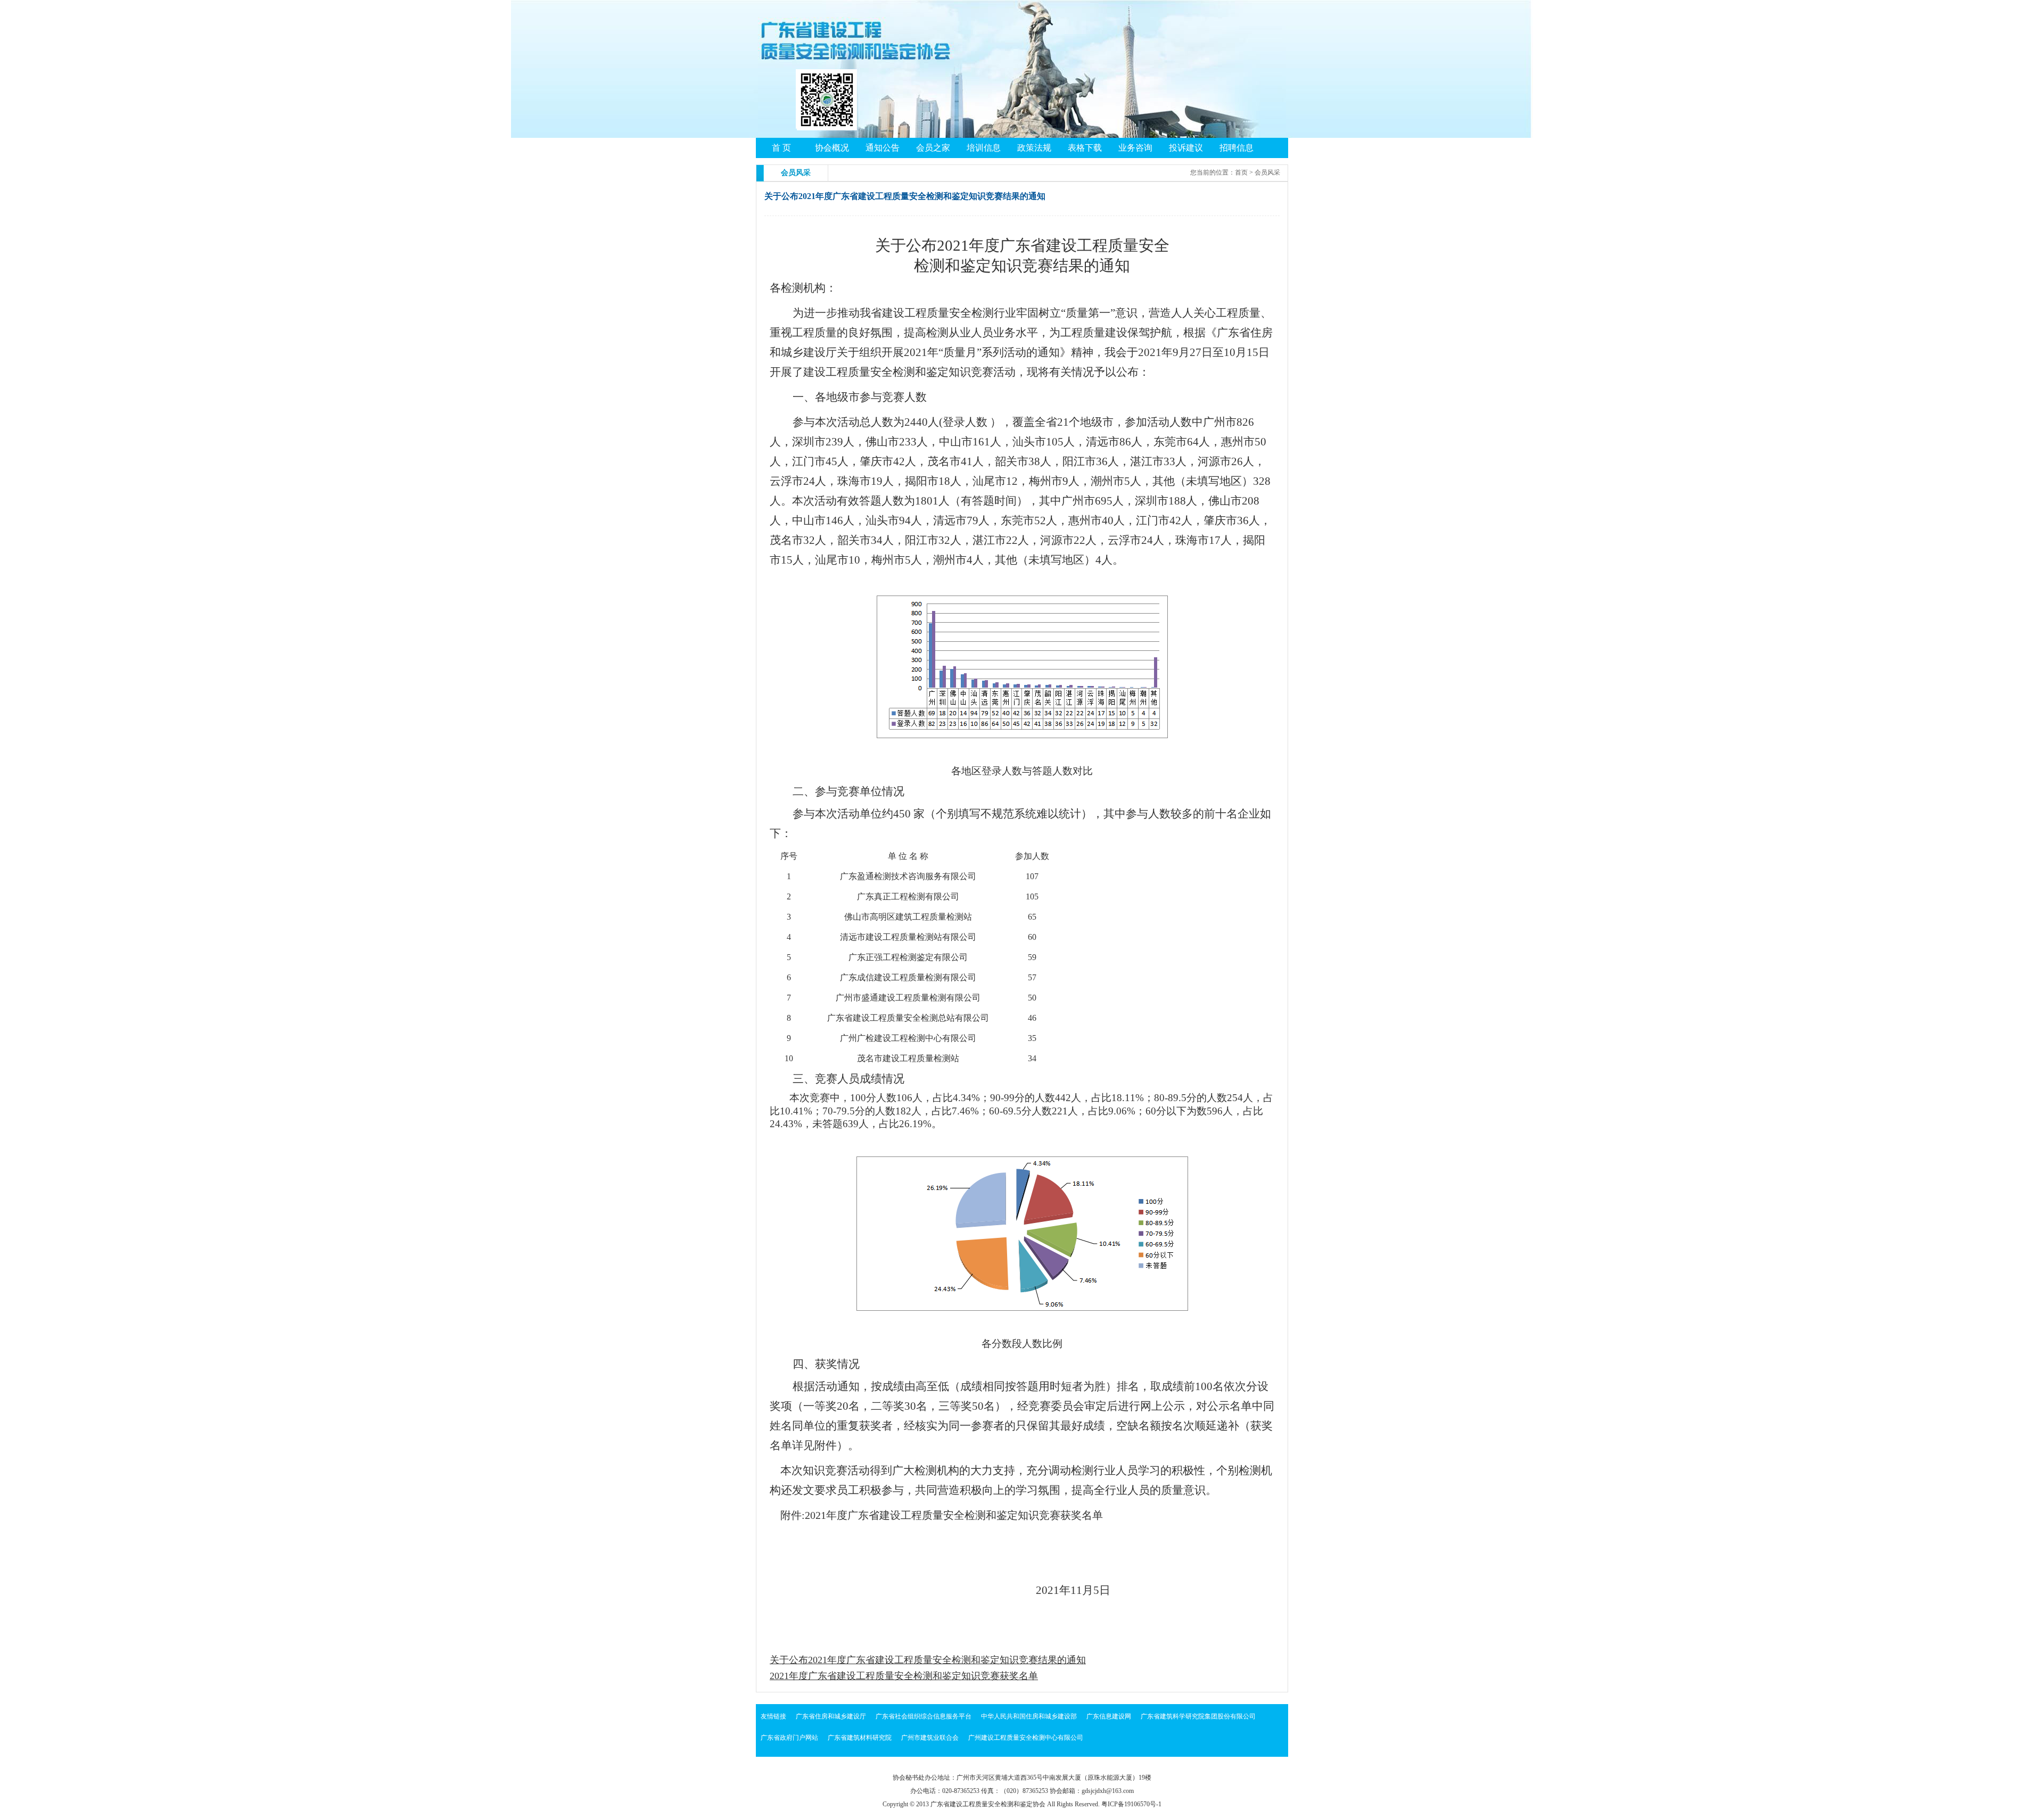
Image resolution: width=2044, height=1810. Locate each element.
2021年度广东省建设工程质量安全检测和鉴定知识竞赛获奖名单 (904, 1676)
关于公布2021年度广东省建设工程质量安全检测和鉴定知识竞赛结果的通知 (928, 1660)
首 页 (781, 148)
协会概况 (832, 148)
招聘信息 (1237, 148)
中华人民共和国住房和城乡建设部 (1029, 1716)
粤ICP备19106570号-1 (1131, 1804)
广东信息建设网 (1109, 1716)
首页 (1241, 172)
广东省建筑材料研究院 (860, 1738)
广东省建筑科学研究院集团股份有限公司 (1198, 1716)
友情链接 (773, 1716)
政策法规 (1034, 148)
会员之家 (933, 148)
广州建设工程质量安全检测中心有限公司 (1026, 1738)
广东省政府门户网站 (789, 1738)
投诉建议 (1186, 148)
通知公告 (883, 148)
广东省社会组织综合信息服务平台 (924, 1716)
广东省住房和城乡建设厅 (831, 1716)
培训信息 (984, 148)
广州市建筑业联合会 (930, 1738)
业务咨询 (1135, 148)
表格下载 (1085, 148)
